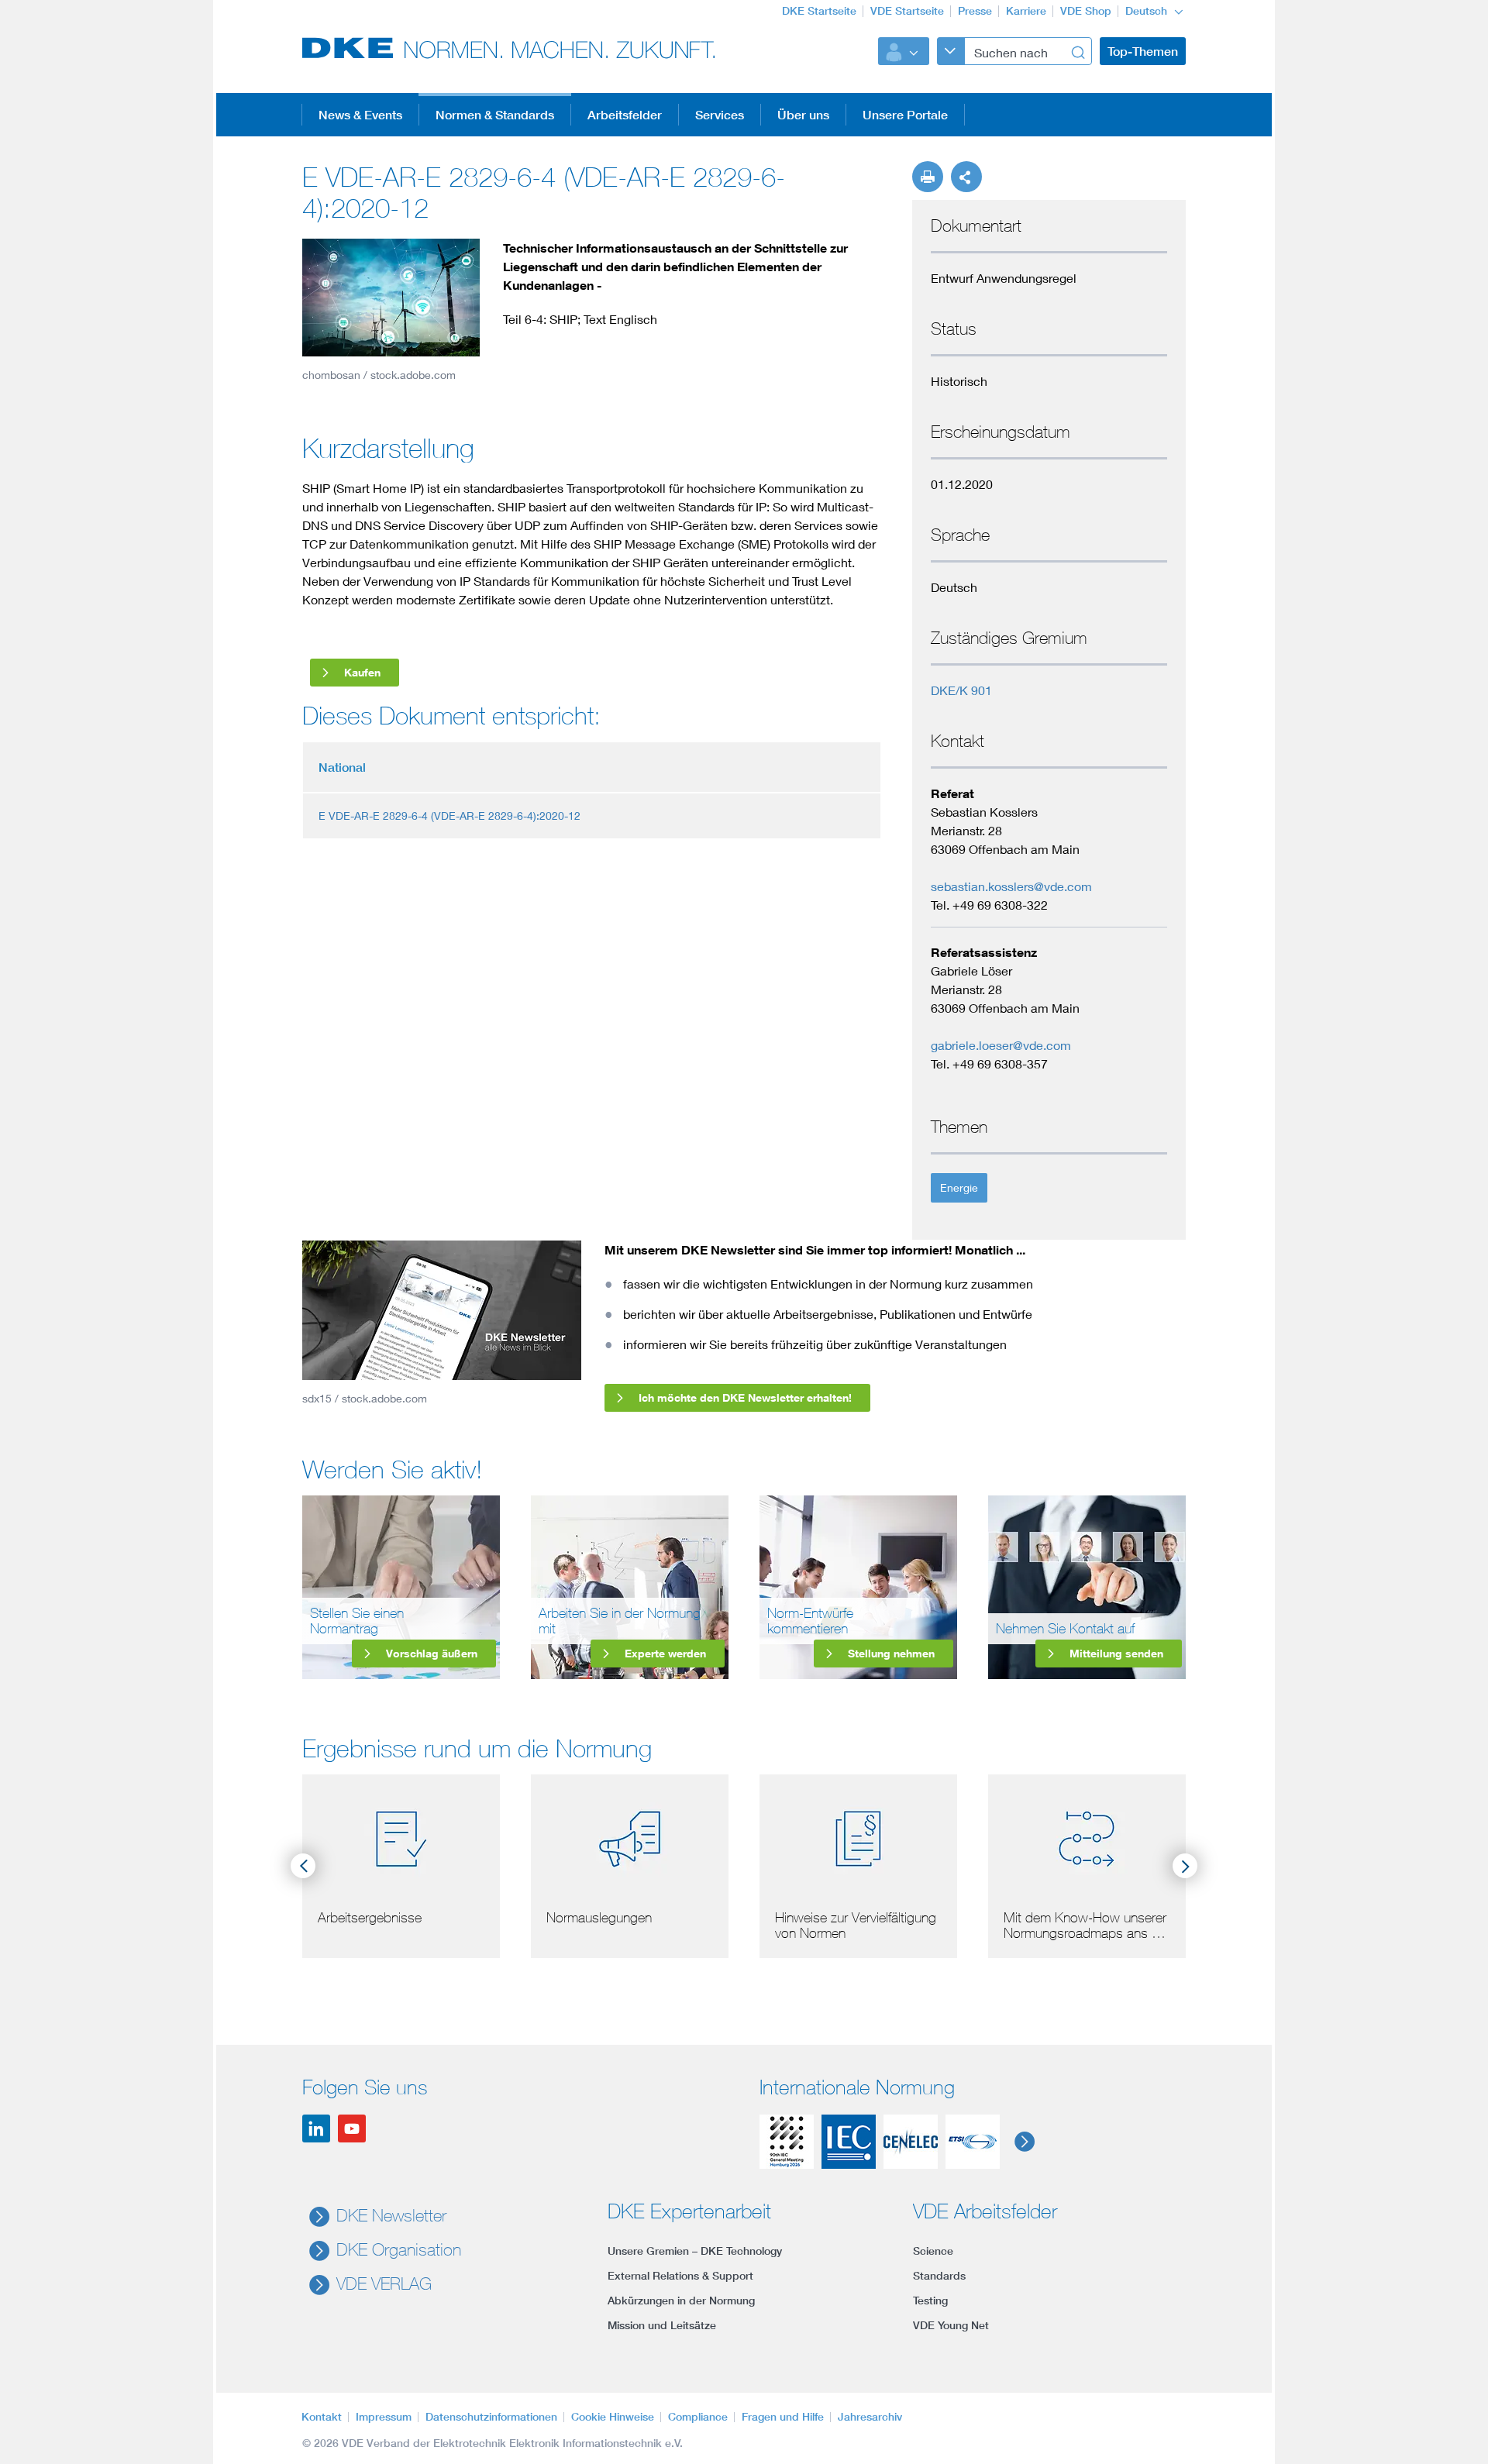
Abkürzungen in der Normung (681, 2301)
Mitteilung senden (1116, 1653)
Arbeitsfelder (625, 115)
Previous (303, 1866)
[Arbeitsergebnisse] (401, 1836)
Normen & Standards (495, 115)
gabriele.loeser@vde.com (1001, 1045)
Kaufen (362, 672)
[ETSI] (973, 2142)
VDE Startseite (907, 11)
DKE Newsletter (391, 2215)
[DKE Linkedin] (316, 2128)
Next (1185, 1866)
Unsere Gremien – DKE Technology (695, 2251)
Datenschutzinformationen (491, 2417)
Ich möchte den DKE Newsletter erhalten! (745, 1397)
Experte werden (665, 1653)
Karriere (1026, 11)
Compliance (698, 2417)
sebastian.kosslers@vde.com (1011, 886)
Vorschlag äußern (432, 1653)
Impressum (384, 2417)
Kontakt (322, 2417)
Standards (939, 2276)
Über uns (803, 115)
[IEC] (849, 2142)
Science (933, 2251)
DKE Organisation (399, 2249)
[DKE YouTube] (352, 2128)
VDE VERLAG (384, 2283)
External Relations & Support (680, 2276)
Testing (930, 2301)
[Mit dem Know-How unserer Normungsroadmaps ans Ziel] (1087, 1836)
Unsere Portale (905, 115)
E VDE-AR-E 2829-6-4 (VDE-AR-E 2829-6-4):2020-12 (449, 816)
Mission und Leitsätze (662, 2325)
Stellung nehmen (891, 1653)
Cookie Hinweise (613, 2417)
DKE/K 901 (961, 690)
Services (720, 115)
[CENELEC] (911, 2142)
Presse (975, 11)
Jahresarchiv (870, 2417)
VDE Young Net (951, 2325)
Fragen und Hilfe (783, 2417)
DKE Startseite (819, 11)
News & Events (360, 115)
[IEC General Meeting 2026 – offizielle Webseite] (787, 2142)
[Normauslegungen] (630, 1836)
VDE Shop (1086, 11)
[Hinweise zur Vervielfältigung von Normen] (858, 1836)
